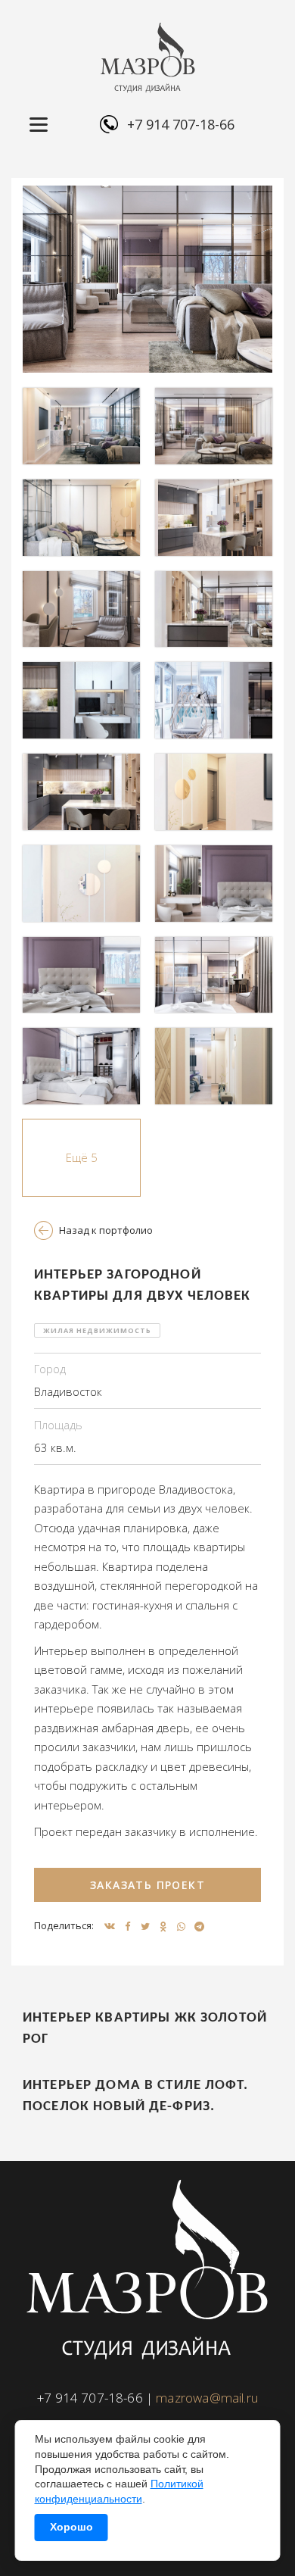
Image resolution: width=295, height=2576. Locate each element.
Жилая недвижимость (97, 1330)
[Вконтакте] (110, 1926)
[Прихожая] (214, 792)
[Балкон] (81, 700)
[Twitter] (145, 1926)
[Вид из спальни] (214, 975)
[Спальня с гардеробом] (81, 1066)
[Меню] (39, 125)
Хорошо (71, 2527)
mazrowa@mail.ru (207, 2398)
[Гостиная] (81, 426)
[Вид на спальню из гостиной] (147, 279)
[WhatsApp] (182, 1926)
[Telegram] (199, 1926)
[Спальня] (214, 884)
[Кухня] (214, 518)
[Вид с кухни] (214, 609)
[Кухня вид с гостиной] (81, 792)
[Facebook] (127, 1926)
